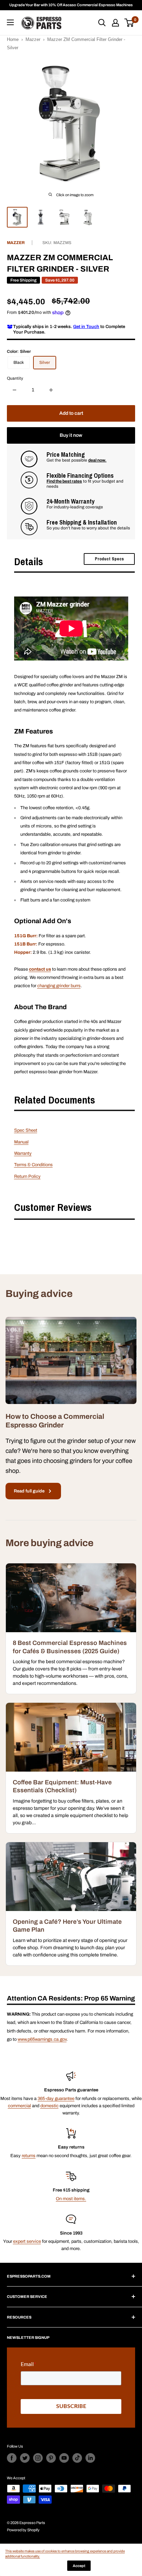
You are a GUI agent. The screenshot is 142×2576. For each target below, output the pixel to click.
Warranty (23, 1153)
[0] (129, 23)
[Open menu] (10, 22)
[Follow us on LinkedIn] (90, 2458)
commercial (19, 2106)
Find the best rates (64, 481)
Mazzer (33, 39)
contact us (40, 969)
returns (29, 2156)
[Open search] (102, 23)
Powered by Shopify (23, 2530)
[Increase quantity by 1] (51, 390)
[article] (71, 1629)
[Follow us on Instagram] (38, 2458)
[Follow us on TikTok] (77, 2458)
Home (13, 39)
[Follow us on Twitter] (25, 2458)
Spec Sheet (26, 1130)
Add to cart (71, 413)
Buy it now (71, 435)
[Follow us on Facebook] (12, 2458)
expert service (27, 2241)
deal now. (97, 460)
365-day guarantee (56, 2099)
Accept (79, 2566)
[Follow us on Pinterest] (51, 2458)
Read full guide (29, 1491)
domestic (49, 2106)
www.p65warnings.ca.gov (42, 2039)
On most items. (71, 2199)
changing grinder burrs (59, 986)
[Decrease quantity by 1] (14, 390)
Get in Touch (86, 327)
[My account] (115, 23)
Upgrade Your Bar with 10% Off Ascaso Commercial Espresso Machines (71, 5)
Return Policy (27, 1176)
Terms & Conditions (33, 1165)
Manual (21, 1142)
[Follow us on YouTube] (64, 2458)
